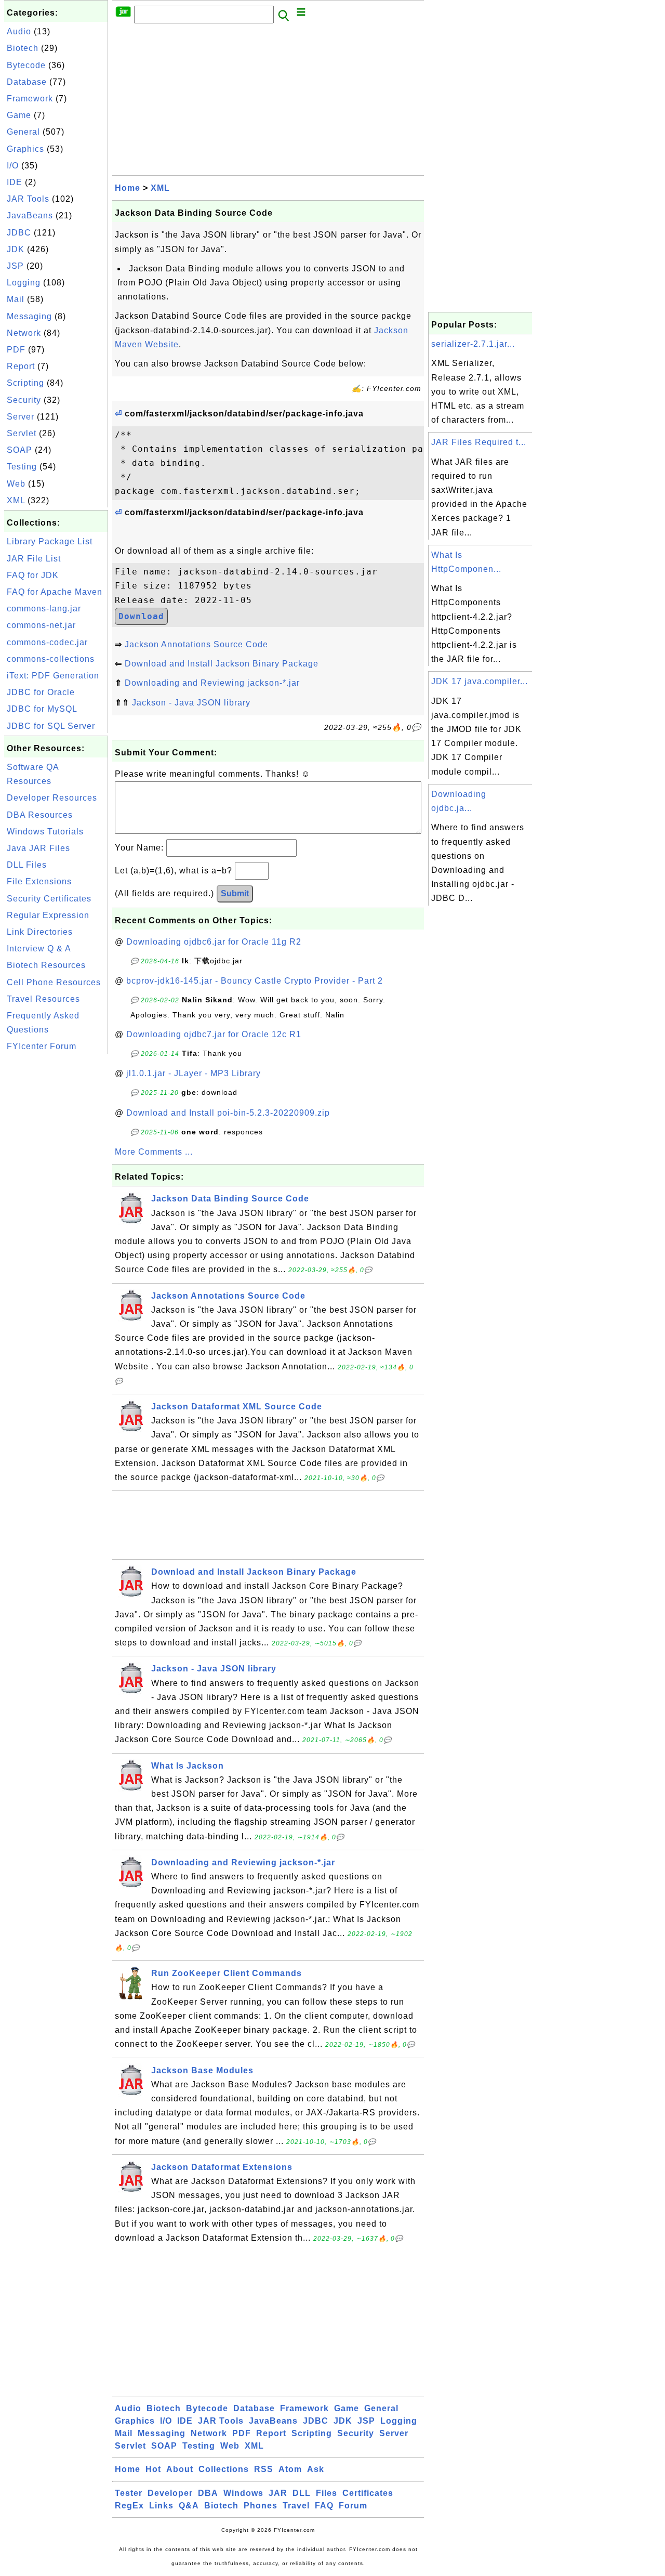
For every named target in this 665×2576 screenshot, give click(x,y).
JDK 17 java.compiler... (480, 681)
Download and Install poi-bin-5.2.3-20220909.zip (228, 1113)
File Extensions (39, 881)
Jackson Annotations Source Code (196, 644)
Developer (170, 2493)
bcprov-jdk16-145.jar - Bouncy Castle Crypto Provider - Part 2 (255, 981)
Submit (235, 893)
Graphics (25, 149)
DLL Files (27, 865)
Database (27, 82)
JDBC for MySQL (42, 709)
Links (161, 2506)
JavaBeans (30, 215)
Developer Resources (52, 798)
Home (128, 188)
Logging (24, 283)
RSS (264, 2469)
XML (16, 500)
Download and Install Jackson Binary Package (222, 664)
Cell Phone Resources (54, 982)
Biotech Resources (46, 965)
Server (21, 417)
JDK (16, 249)
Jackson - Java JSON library (191, 703)
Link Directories (40, 932)
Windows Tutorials (45, 832)
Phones (261, 2506)
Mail (16, 299)
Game (19, 115)
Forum (353, 2506)
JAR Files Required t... (479, 442)
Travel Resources (43, 999)
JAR (278, 2493)
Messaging (29, 316)
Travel (296, 2506)
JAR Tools (28, 199)
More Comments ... (154, 1152)
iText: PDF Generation (53, 676)
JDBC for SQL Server (51, 726)
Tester (129, 2493)
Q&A (189, 2506)
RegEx (129, 2506)
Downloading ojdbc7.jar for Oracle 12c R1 (214, 1034)
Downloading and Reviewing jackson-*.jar (212, 683)
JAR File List (34, 559)
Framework (30, 99)
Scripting (25, 383)
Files (327, 2493)
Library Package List (50, 541)
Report (21, 366)
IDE (15, 182)
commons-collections (51, 659)
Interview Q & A (39, 949)
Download (141, 616)
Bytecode (26, 65)
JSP (15, 266)
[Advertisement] (56, 1212)
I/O (13, 166)
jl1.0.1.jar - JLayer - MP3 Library (194, 1073)
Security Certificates (49, 899)
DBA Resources (40, 815)
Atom (290, 2469)
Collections (224, 2469)
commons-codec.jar (47, 642)
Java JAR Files (38, 848)
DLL (302, 2493)
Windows (243, 2493)
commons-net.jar (41, 625)
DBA (208, 2493)
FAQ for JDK (33, 575)
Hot (153, 2469)
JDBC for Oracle (41, 692)
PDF (16, 350)
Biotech (23, 48)
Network (24, 333)
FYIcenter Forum (42, 1046)
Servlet (22, 433)
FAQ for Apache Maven (55, 592)
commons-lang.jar (44, 609)
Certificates (368, 2493)
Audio (19, 31)
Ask (316, 2469)
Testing (22, 467)
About (180, 2469)
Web (16, 484)
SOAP (19, 450)
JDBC (19, 233)
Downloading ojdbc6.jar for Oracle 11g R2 (214, 942)
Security (24, 400)
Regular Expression (48, 915)
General (23, 132)
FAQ (324, 2506)
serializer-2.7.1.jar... (473, 344)
